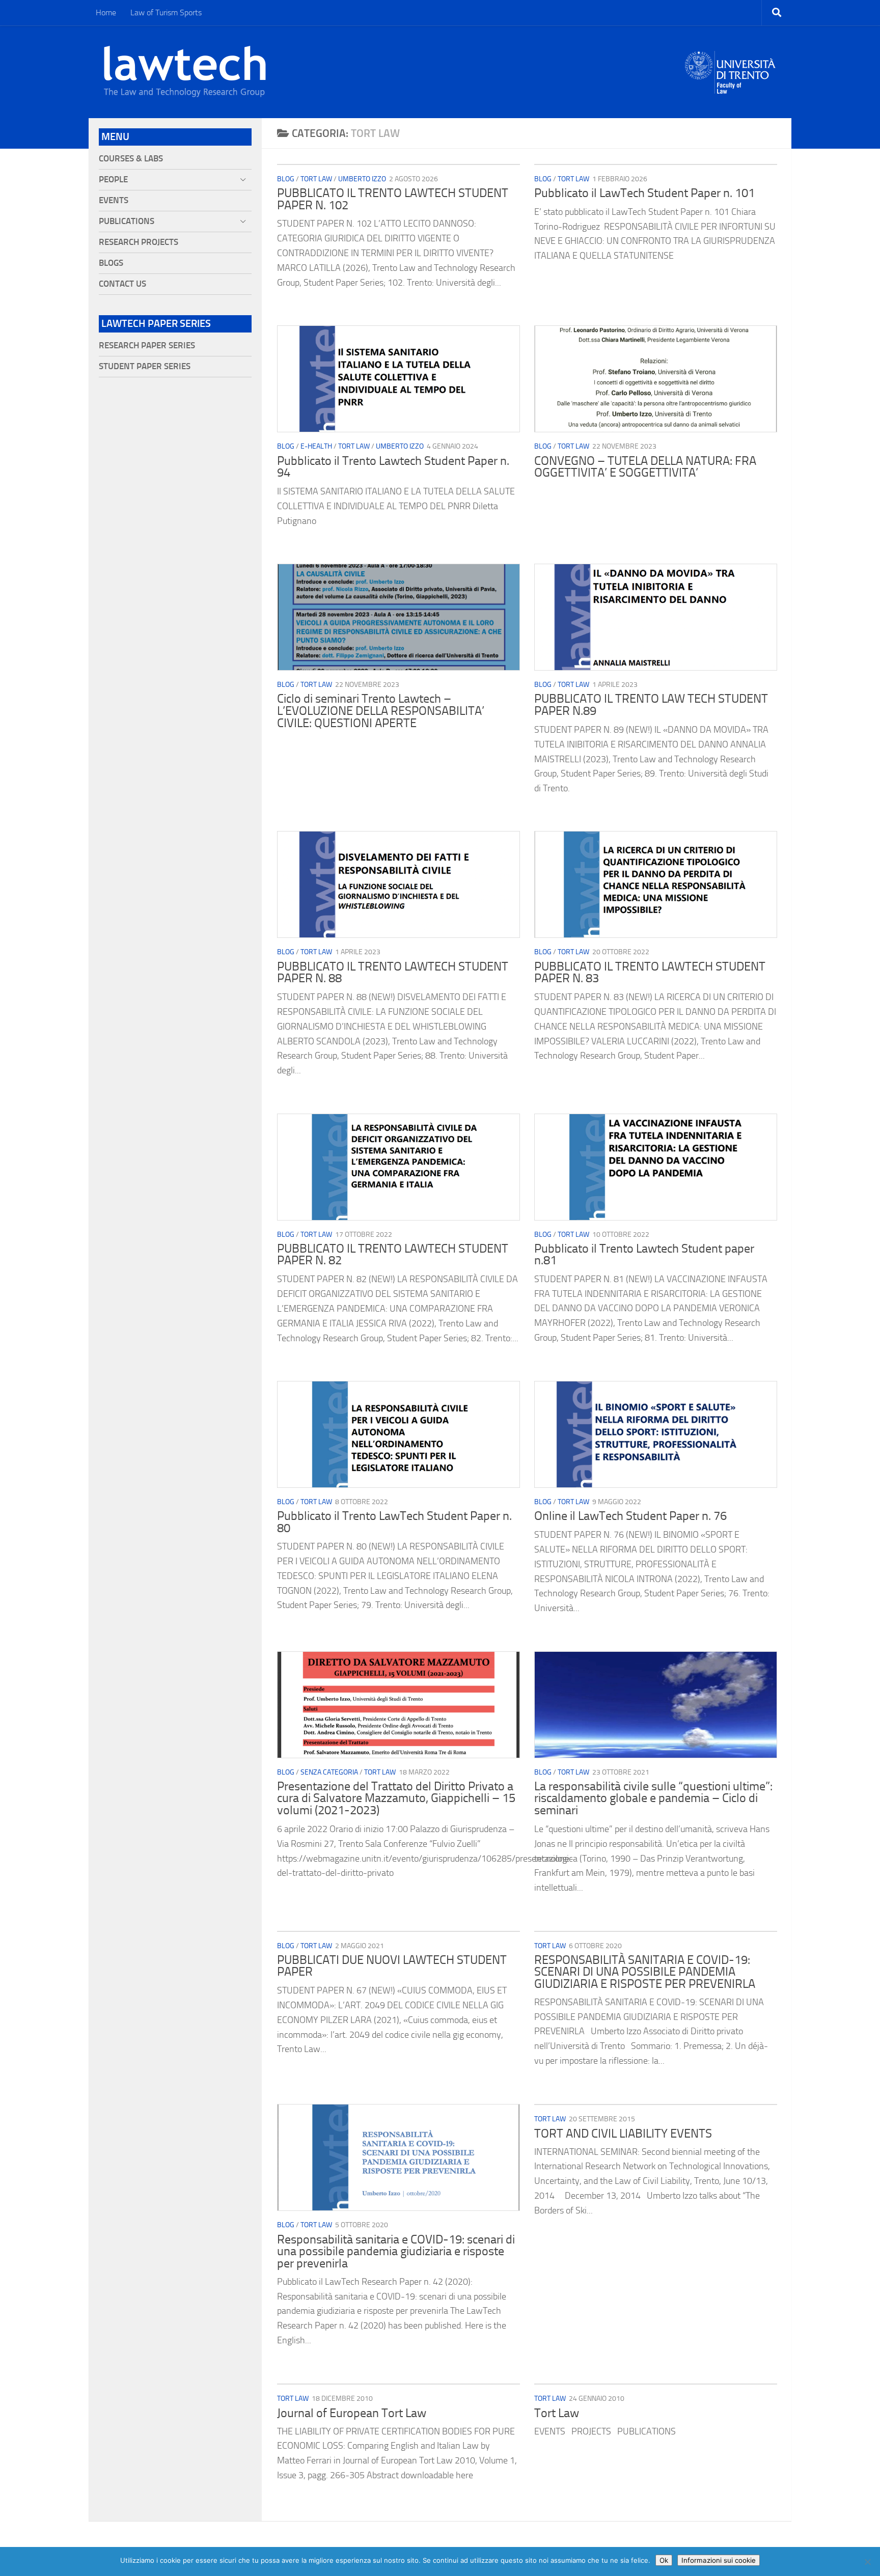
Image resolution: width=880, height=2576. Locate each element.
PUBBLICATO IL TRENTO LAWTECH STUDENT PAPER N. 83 (650, 973)
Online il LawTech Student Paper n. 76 (630, 1516)
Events (114, 200)
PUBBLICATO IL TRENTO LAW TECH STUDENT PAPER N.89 (651, 705)
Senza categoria (329, 1772)
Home (106, 12)
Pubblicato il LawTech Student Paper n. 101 (644, 193)
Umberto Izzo (362, 179)
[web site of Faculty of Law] (731, 88)
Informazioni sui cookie (719, 2560)
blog (286, 179)
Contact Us (122, 284)
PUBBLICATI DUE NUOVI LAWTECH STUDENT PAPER (392, 1966)
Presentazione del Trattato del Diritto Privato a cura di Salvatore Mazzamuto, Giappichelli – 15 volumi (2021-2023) (396, 1798)
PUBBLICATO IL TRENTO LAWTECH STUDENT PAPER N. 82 (393, 1255)
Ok (664, 2560)
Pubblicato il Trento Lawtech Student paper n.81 (644, 1255)
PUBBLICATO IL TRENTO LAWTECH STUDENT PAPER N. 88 (393, 973)
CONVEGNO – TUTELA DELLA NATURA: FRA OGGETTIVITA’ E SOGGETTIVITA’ (645, 467)
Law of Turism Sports (166, 12)
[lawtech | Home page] (185, 72)
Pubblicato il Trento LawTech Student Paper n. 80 (394, 1522)
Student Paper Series (145, 366)
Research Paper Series (147, 345)
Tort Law (316, 179)
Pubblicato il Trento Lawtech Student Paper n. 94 (393, 467)
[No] (867, 2562)
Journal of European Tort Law (352, 2413)
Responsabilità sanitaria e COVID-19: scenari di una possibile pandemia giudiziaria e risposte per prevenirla (396, 2251)
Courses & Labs (131, 159)
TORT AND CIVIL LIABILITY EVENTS (623, 2134)
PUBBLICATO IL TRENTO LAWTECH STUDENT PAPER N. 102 (393, 199)
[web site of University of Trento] (731, 66)
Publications (127, 221)
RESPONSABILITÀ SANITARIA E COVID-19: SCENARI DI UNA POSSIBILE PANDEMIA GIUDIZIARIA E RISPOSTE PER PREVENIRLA (645, 1972)
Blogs (111, 263)
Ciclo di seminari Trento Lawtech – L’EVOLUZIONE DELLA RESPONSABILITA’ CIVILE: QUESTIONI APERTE (381, 711)
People (113, 179)
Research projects (139, 242)
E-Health (316, 446)
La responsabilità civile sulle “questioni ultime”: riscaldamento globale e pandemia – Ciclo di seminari (653, 1798)
